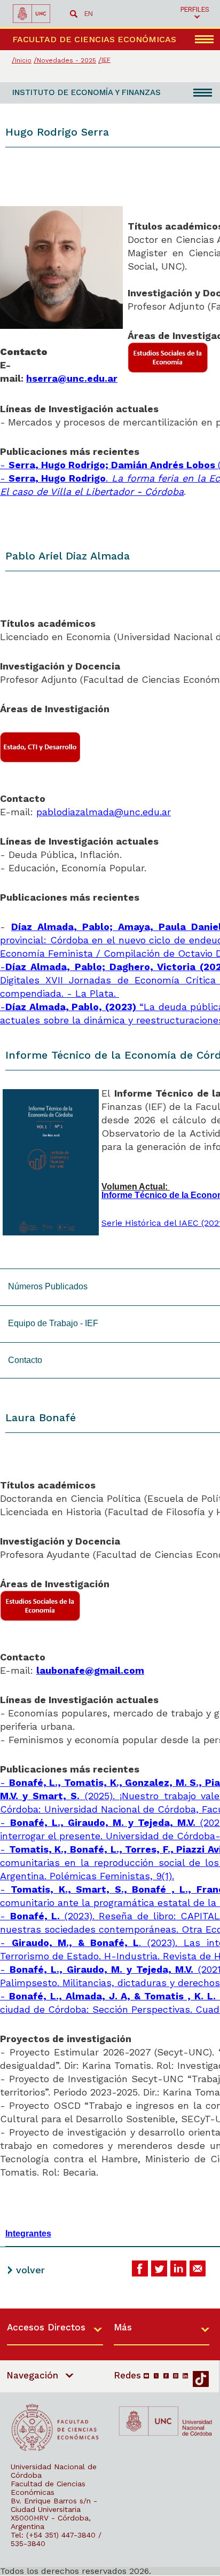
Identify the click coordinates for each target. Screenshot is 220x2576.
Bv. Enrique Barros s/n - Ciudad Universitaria (54, 2505)
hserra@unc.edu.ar (72, 378)
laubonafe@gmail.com (90, 1670)
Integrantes (28, 2234)
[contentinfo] (110, 2442)
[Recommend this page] (198, 2268)
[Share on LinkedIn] (178, 2268)
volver (30, 2270)
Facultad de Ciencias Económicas (48, 2488)
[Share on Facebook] (140, 2268)
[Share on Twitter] (159, 2268)
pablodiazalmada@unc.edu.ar (104, 812)
